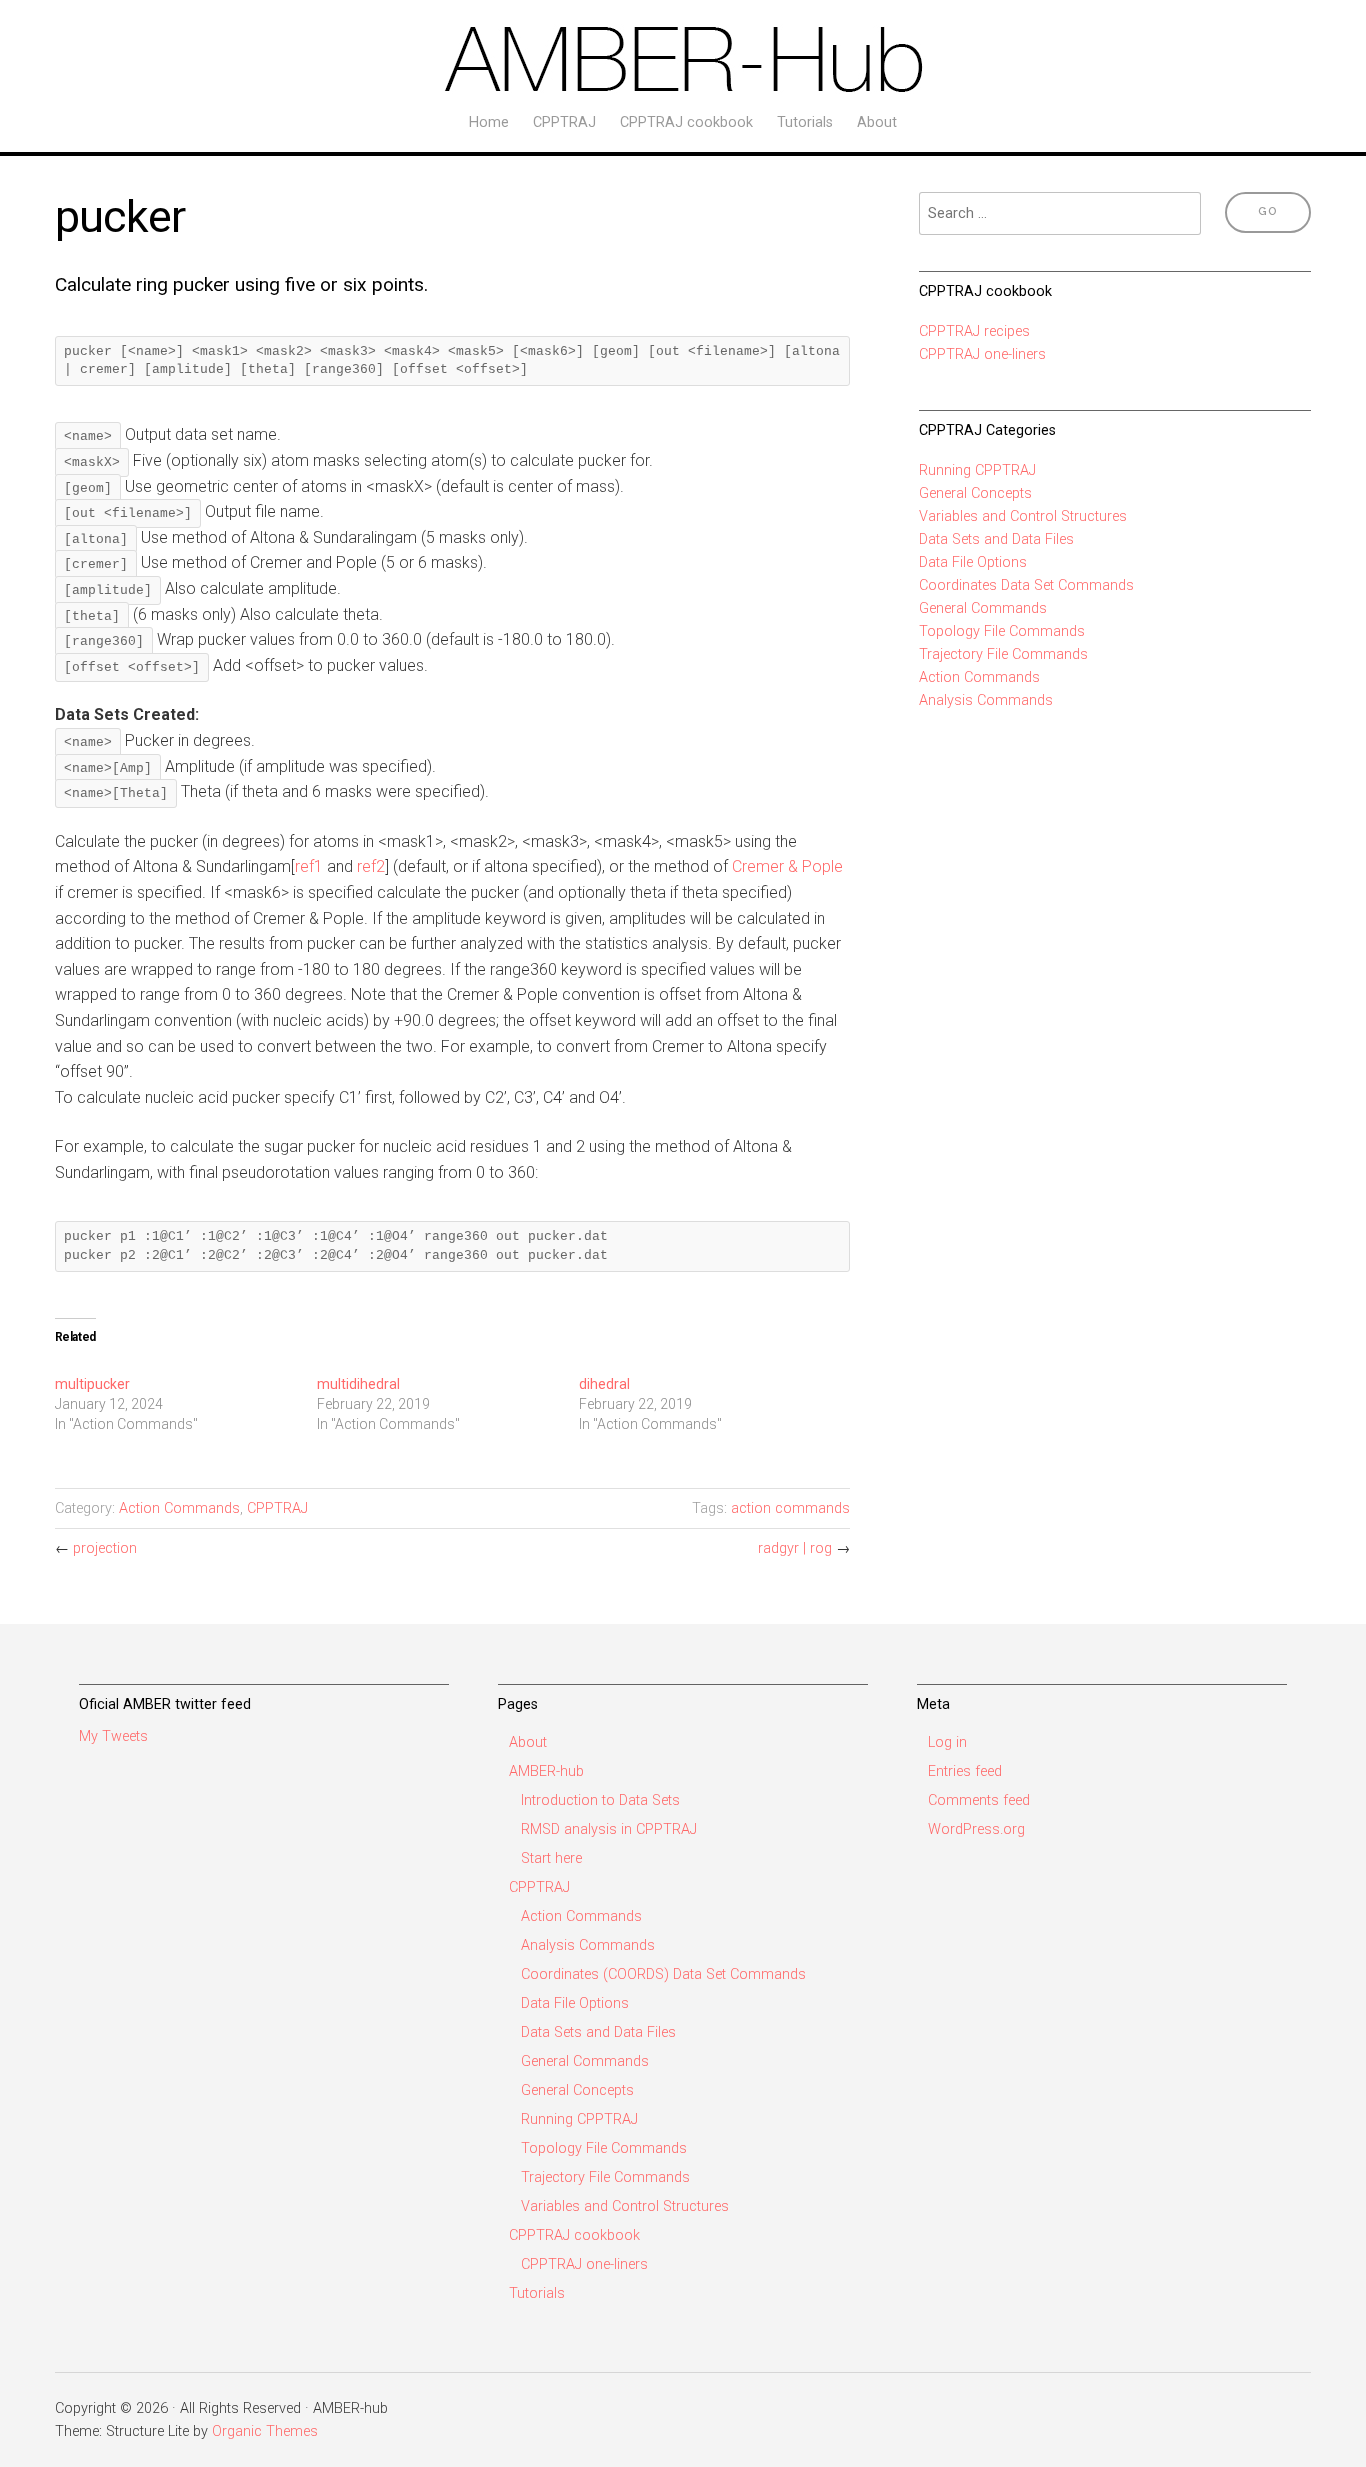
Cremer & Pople (787, 866)
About (877, 122)
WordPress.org (976, 1829)
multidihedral (358, 1384)
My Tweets (113, 1736)
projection (105, 1548)
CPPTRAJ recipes (974, 331)
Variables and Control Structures (1023, 516)
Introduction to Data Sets (600, 1800)
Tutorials (805, 122)
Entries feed (965, 1771)
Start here (551, 1858)
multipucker (92, 1384)
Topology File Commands (1002, 631)
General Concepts (975, 493)
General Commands (983, 608)
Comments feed (979, 1800)
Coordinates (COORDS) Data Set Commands (663, 1974)
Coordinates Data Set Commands (1026, 585)
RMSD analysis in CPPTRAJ (609, 1829)
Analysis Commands (986, 700)
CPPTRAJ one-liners (982, 354)
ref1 (309, 866)
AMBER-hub (546, 1771)
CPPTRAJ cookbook (686, 122)
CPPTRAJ (564, 122)
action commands (790, 1508)
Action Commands (179, 1508)
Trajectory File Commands (1003, 654)
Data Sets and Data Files (996, 539)
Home (489, 122)
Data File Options (973, 562)
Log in (947, 1742)
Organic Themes (265, 2431)
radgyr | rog (795, 1548)
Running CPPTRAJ (977, 470)
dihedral (604, 1384)
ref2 (371, 866)
